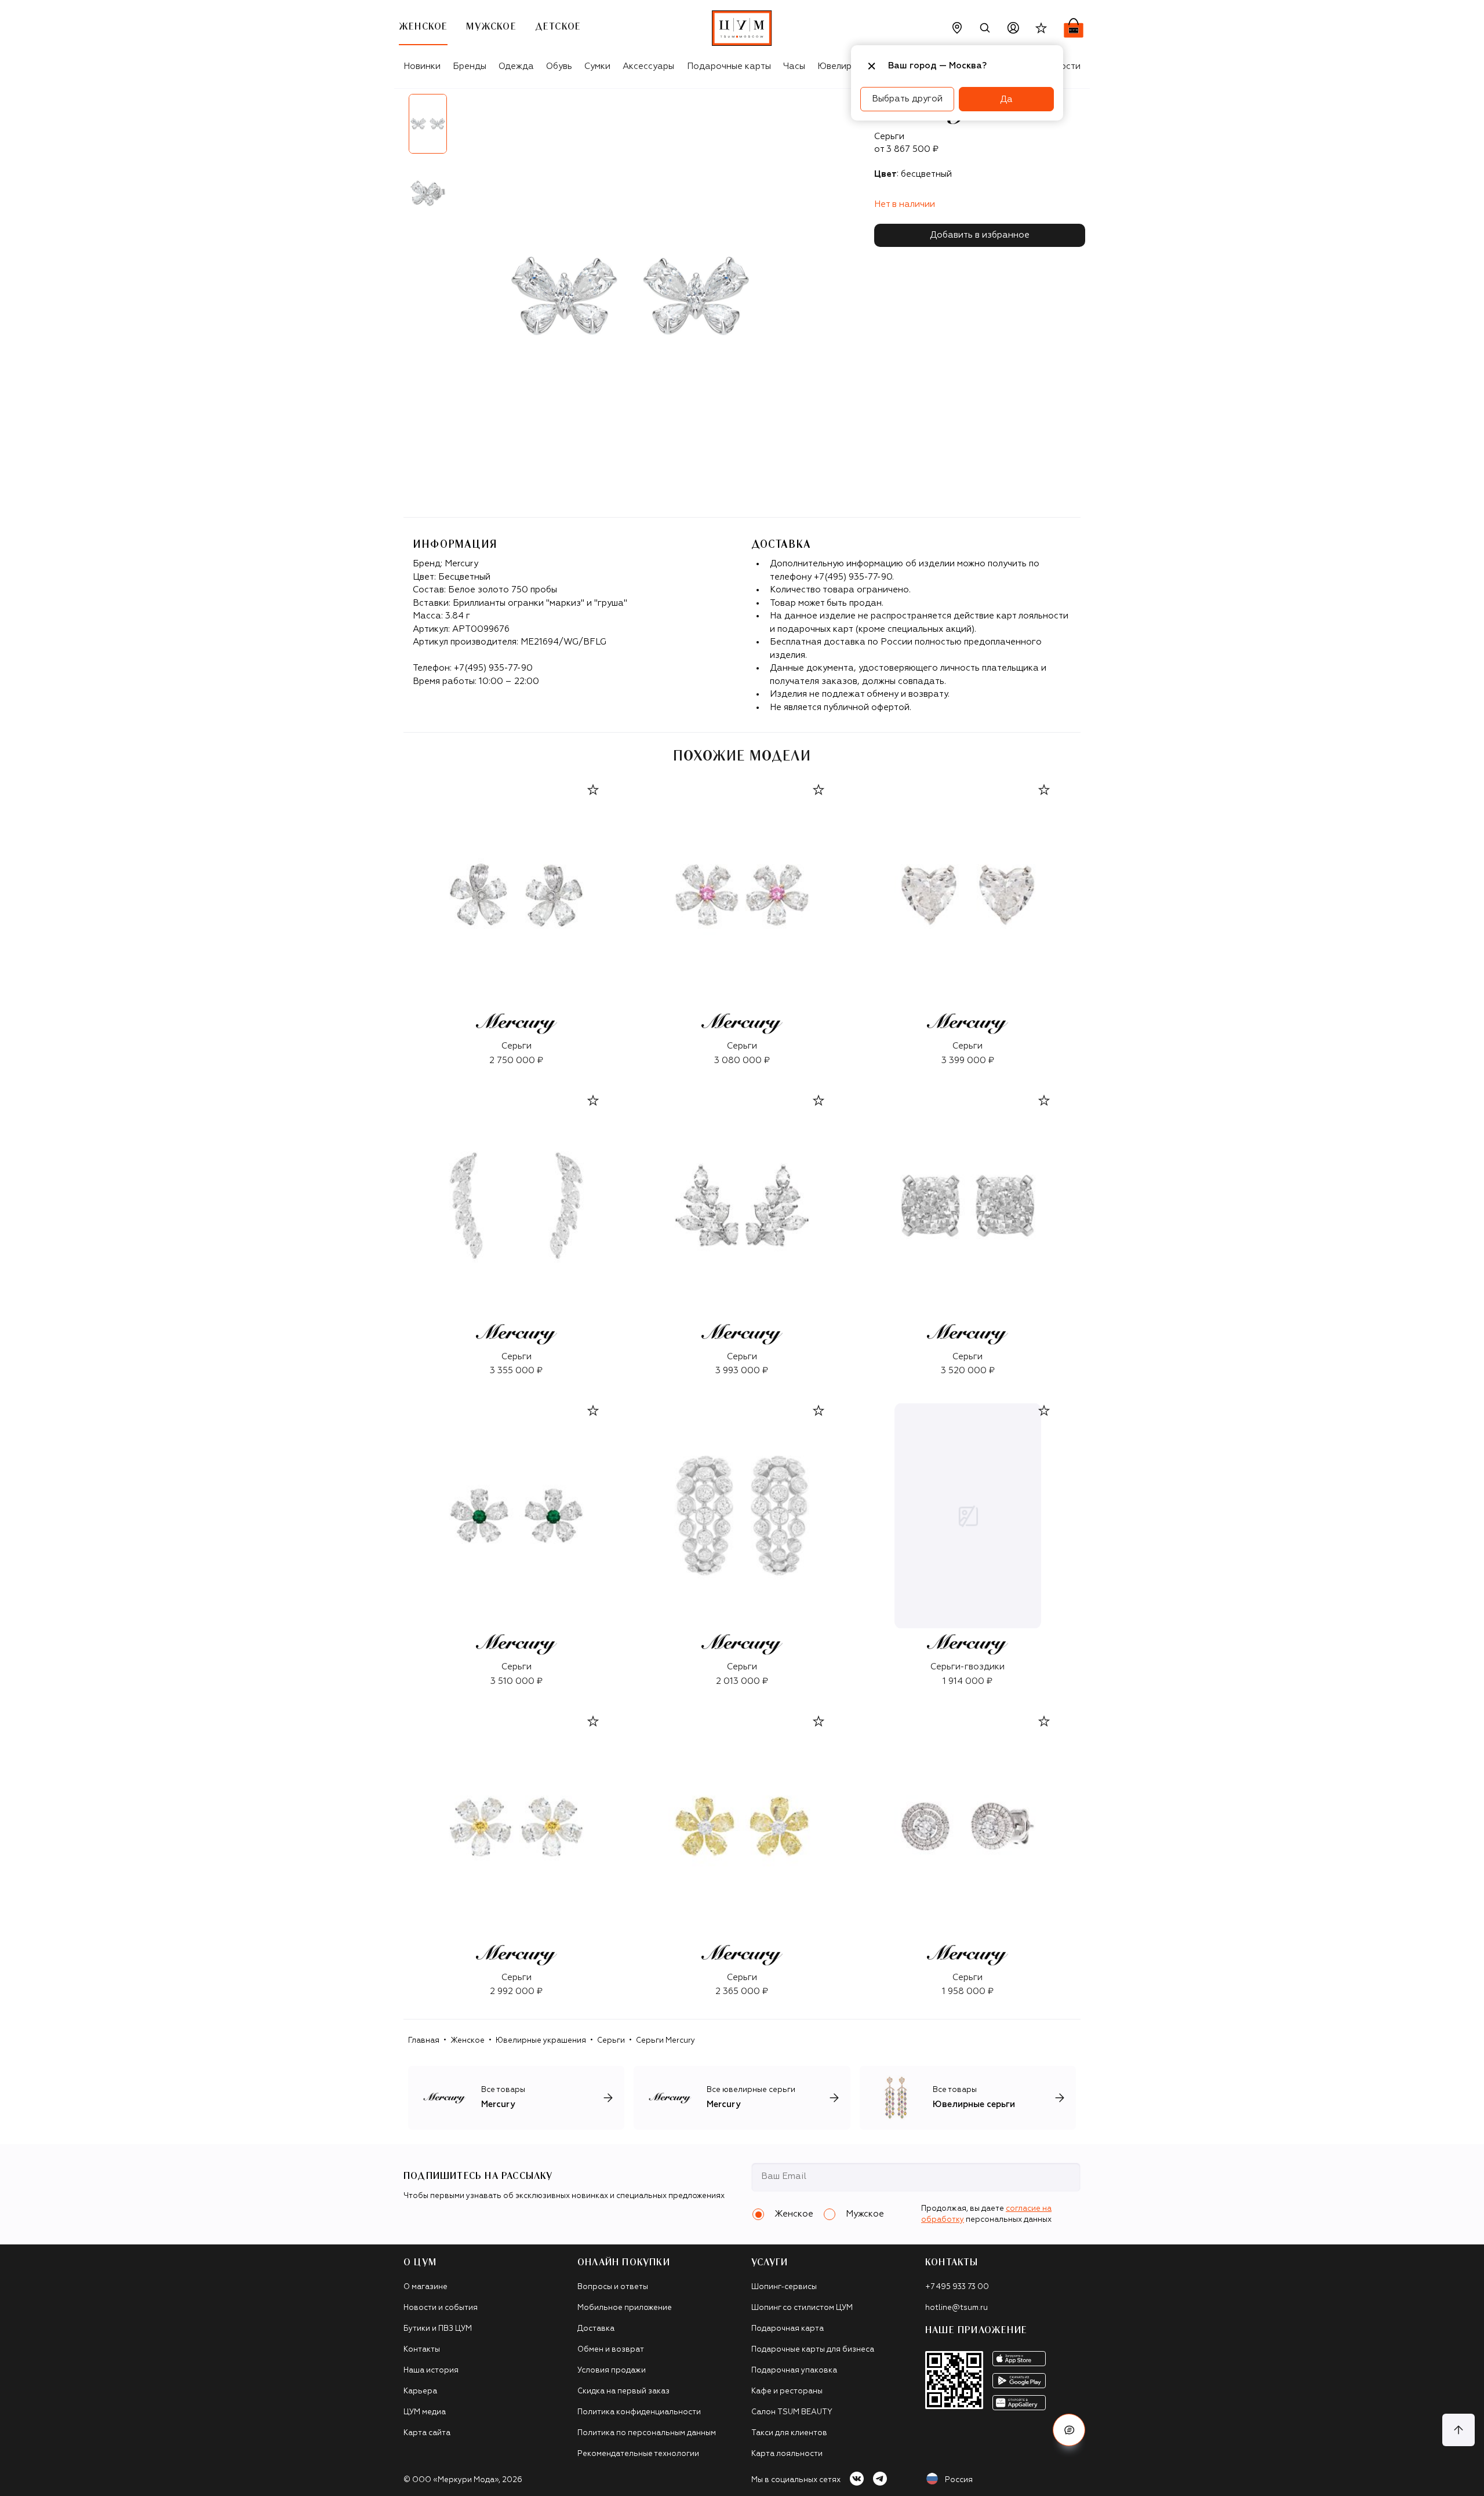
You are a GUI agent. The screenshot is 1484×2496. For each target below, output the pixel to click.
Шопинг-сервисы (784, 2287)
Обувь (559, 66)
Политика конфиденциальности (639, 2412)
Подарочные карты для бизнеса (813, 2350)
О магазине (425, 2287)
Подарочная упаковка (794, 2371)
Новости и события (441, 2308)
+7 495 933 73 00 (957, 2287)
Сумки (597, 66)
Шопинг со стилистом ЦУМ (802, 2308)
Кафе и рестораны (787, 2391)
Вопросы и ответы (613, 2287)
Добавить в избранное (980, 235)
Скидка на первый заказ (623, 2391)
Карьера (420, 2391)
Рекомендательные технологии (638, 2454)
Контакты (422, 2350)
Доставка (596, 2329)
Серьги (611, 2041)
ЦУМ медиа (425, 2412)
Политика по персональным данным (647, 2433)
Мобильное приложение (625, 2308)
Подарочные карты (729, 66)
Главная (424, 2041)
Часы (794, 66)
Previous (395, 163)
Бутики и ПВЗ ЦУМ (438, 2329)
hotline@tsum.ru (956, 2308)
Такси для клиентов (789, 2433)
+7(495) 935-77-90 (493, 668)
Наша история (431, 2371)
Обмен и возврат (611, 2350)
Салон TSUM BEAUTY (792, 2412)
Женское (468, 2041)
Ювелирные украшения (541, 2041)
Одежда (516, 66)
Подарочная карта (788, 2329)
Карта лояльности (787, 2454)
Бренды (470, 66)
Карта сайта (427, 2433)
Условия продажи (612, 2371)
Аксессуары (648, 66)
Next (461, 163)
